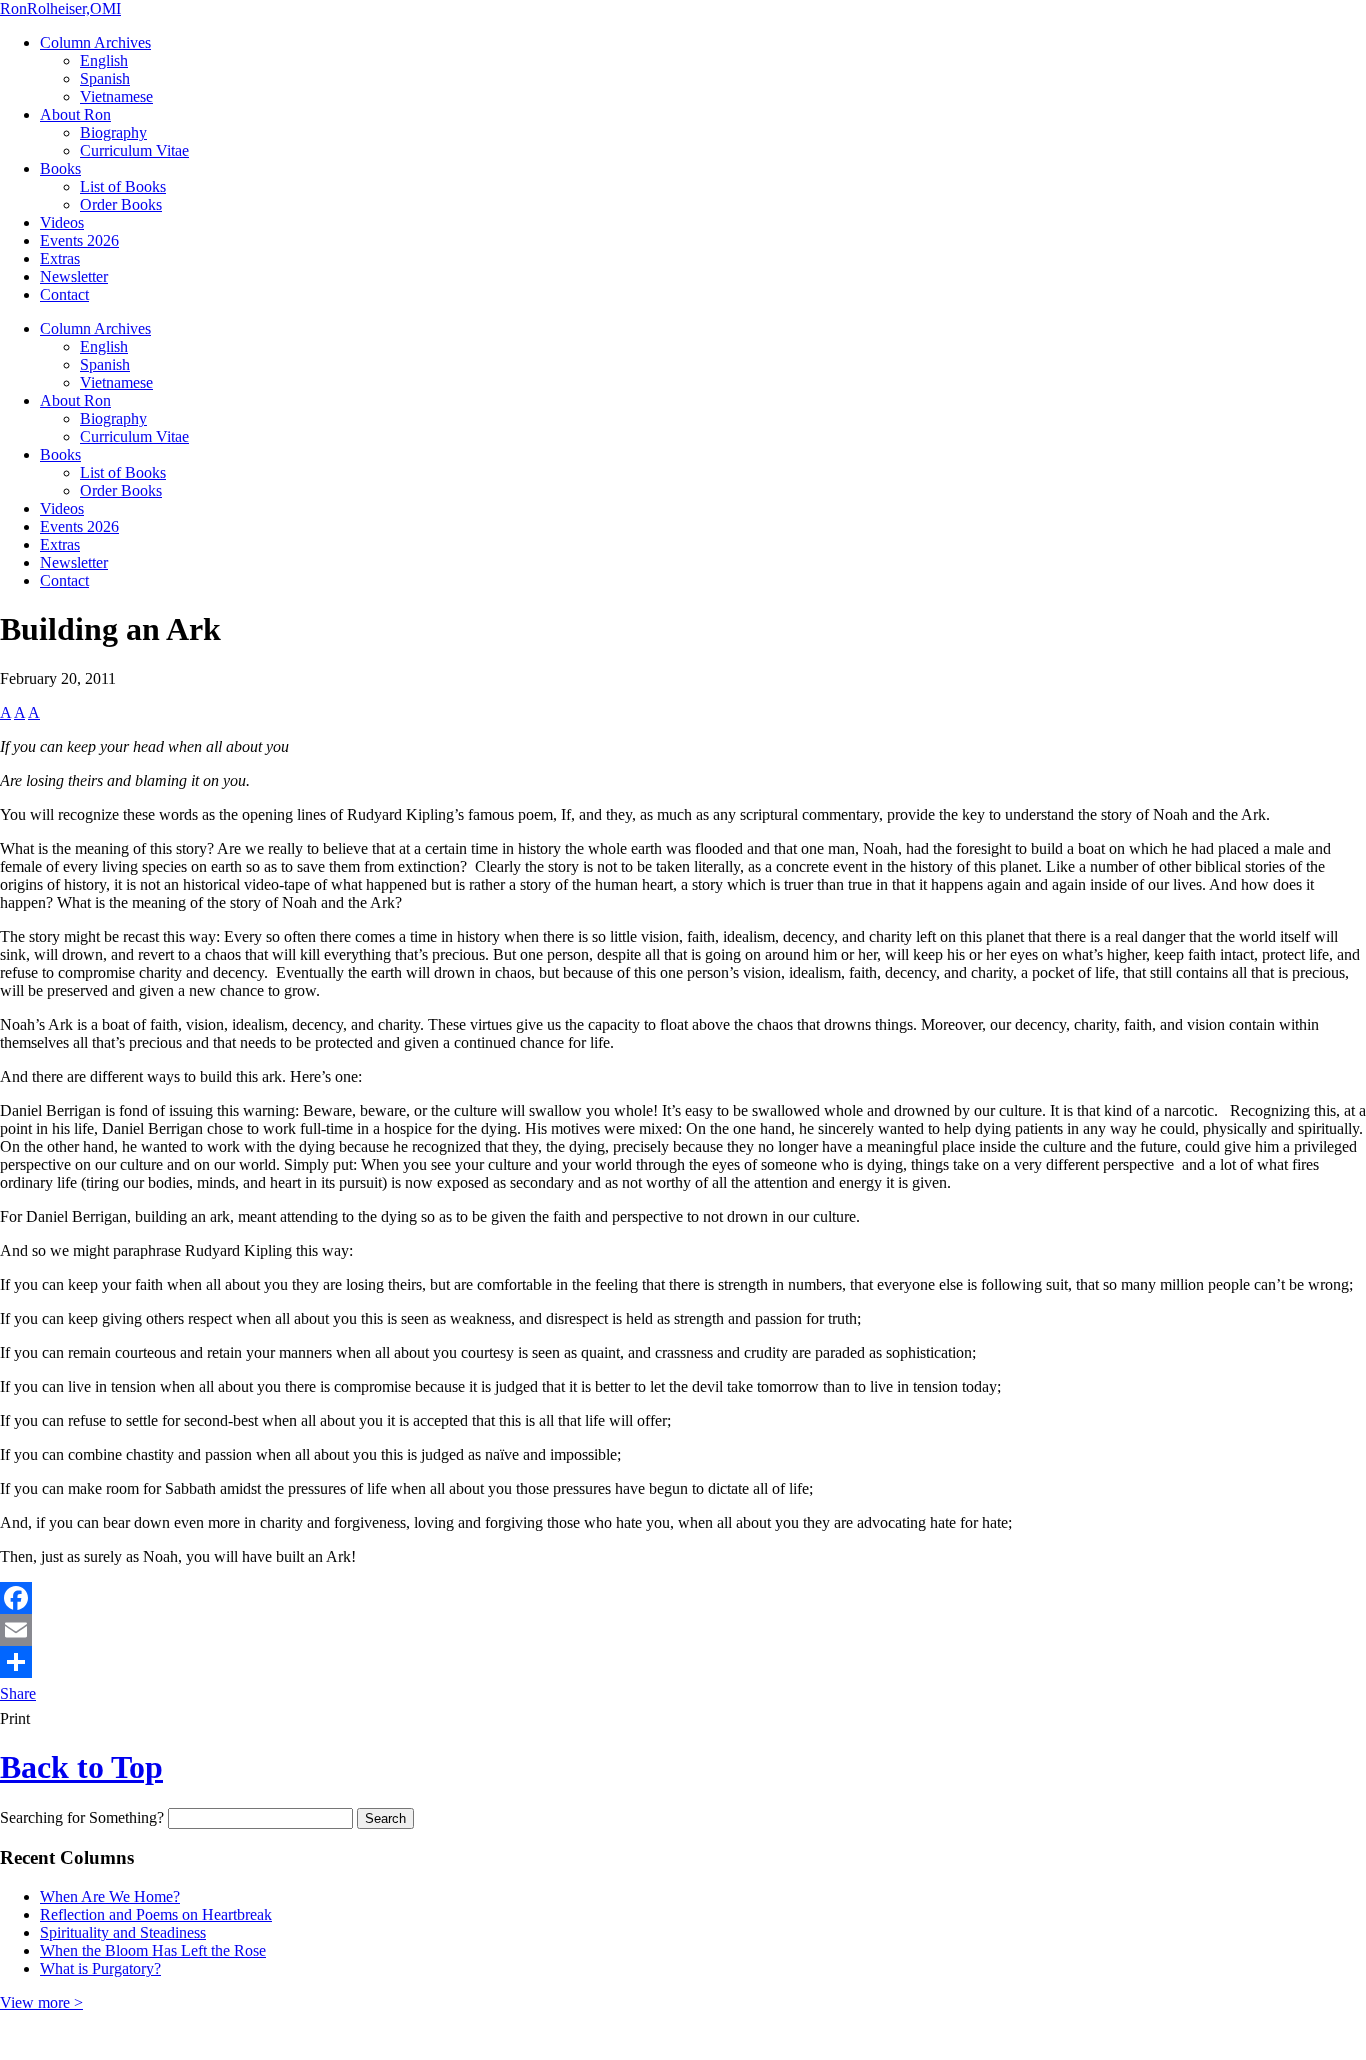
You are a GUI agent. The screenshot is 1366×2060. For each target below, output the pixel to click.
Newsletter (74, 276)
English (104, 60)
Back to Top (81, 1767)
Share (18, 1693)
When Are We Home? (110, 1896)
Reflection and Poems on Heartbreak (156, 1914)
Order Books (121, 204)
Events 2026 (79, 240)
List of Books (123, 186)
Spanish (105, 78)
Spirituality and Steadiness (123, 1932)
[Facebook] (683, 1598)
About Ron (75, 114)
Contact (64, 294)
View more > (41, 2002)
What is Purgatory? (100, 1968)
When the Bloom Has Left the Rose (153, 1950)
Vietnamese (116, 96)
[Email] (683, 1630)
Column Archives (95, 42)
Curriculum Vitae (134, 150)
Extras (60, 258)
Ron (60, 8)
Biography (113, 132)
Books (60, 168)
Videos (62, 222)
